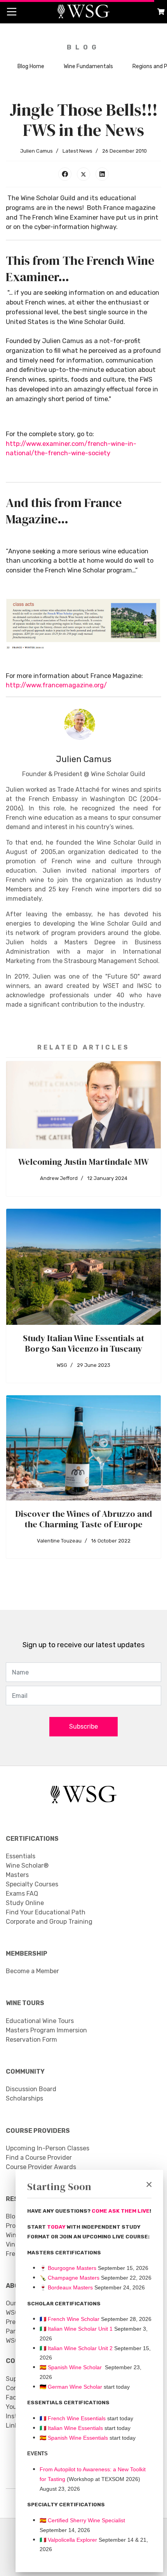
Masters (17, 1875)
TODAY (57, 2227)
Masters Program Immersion (46, 2030)
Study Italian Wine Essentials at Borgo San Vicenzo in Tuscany (83, 1343)
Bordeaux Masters (66, 2287)
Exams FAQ (22, 1894)
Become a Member (32, 1971)
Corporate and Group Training (49, 1922)
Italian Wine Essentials (75, 2428)
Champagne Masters (74, 2278)
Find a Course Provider (39, 2158)
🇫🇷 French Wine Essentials (73, 2418)
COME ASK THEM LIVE (121, 2211)
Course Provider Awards (41, 2167)
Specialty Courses (32, 1884)
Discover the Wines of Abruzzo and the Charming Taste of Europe (83, 1519)
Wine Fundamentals (88, 66)
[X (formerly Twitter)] (83, 174)
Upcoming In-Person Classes (48, 2148)
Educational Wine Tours (40, 2021)
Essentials (21, 1856)
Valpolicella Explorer (68, 2540)
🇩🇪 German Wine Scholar (71, 2387)
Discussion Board (31, 2089)
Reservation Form (31, 2040)
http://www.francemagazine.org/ (56, 685)
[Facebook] (65, 174)
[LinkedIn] (102, 174)
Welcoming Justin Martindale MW (83, 1162)
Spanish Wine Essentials (77, 2438)
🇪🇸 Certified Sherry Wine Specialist (82, 2520)
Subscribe (83, 1726)
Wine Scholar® (27, 1866)
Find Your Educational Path (46, 1912)
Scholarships (24, 2098)
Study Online (25, 1903)
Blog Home (31, 66)
